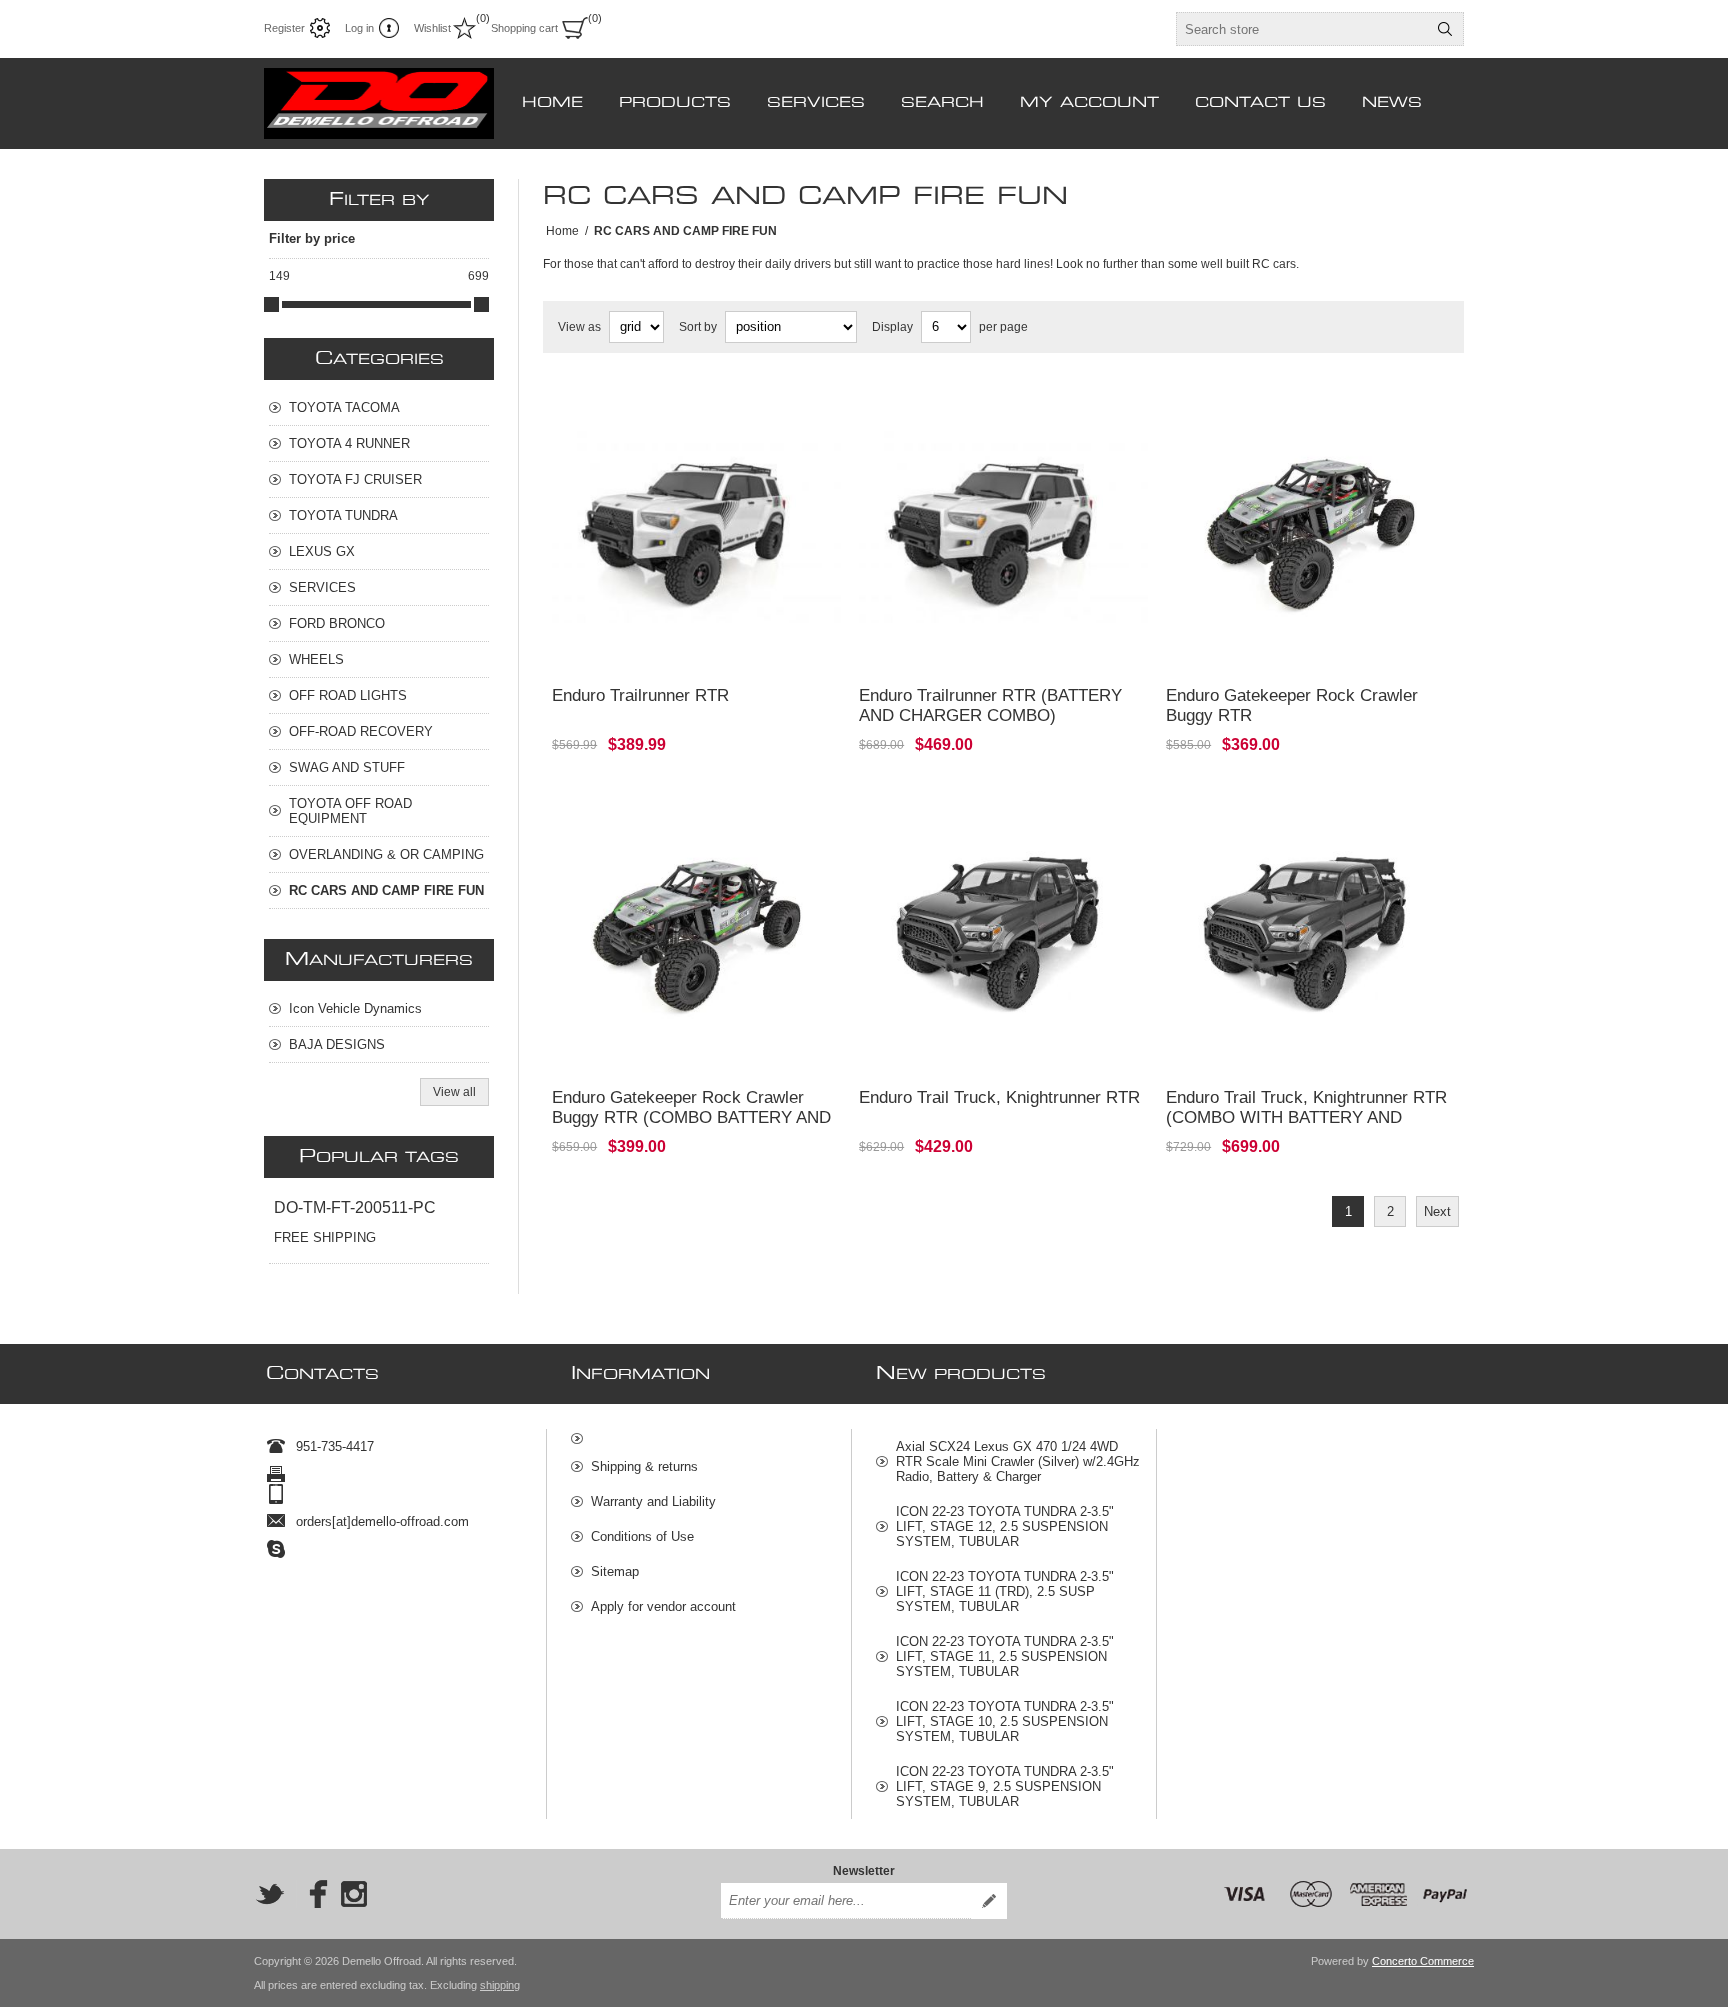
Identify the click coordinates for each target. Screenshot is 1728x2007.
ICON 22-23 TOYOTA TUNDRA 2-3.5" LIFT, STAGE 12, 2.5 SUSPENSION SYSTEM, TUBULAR (1005, 1526)
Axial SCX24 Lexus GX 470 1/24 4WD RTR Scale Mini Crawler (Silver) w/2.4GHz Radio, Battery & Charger (1018, 1461)
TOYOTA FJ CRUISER (355, 479)
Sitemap (615, 1571)
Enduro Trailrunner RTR (640, 695)
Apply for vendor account (663, 1606)
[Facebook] (312, 1894)
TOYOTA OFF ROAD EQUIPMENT (350, 811)
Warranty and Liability (653, 1501)
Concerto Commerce (1423, 1961)
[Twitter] (270, 1894)
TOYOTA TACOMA (344, 407)
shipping (500, 1985)
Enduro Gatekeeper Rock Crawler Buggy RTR (1292, 705)
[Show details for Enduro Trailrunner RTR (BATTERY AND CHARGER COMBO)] (1003, 527)
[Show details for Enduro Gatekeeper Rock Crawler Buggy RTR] (1310, 527)
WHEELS (316, 659)
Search (1445, 29)
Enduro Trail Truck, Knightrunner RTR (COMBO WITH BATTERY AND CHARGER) (1306, 1117)
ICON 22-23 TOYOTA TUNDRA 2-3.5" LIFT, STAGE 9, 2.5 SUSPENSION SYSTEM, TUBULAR (1005, 1786)
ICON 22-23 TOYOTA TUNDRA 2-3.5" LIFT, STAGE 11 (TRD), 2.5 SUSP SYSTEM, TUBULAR (1005, 1591)
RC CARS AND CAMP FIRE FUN (386, 890)
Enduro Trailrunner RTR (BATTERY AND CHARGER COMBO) (990, 705)
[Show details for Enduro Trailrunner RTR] (696, 527)
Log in (359, 28)
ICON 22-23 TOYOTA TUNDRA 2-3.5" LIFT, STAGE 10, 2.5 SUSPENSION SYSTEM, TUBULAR (1005, 1721)
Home (562, 231)
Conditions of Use (642, 1536)
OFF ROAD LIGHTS (348, 695)
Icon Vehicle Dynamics (355, 1008)
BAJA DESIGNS (337, 1044)
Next (1437, 1211)
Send (989, 1901)
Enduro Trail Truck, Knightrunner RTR (999, 1097)
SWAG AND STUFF (347, 767)
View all (454, 1092)
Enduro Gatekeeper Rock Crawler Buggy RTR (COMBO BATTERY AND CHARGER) (691, 1117)
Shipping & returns (644, 1466)
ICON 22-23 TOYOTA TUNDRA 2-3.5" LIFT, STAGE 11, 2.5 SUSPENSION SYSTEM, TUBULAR (1005, 1656)
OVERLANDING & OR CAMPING (386, 854)
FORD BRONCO (337, 623)
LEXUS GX (322, 551)
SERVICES (322, 587)
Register (284, 28)
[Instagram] (354, 1894)
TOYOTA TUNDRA (343, 515)
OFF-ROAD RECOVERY (361, 731)
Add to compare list (648, 644)
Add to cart (757, 644)
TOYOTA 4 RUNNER (349, 443)
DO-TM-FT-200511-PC (355, 1207)
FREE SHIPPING (325, 1237)
